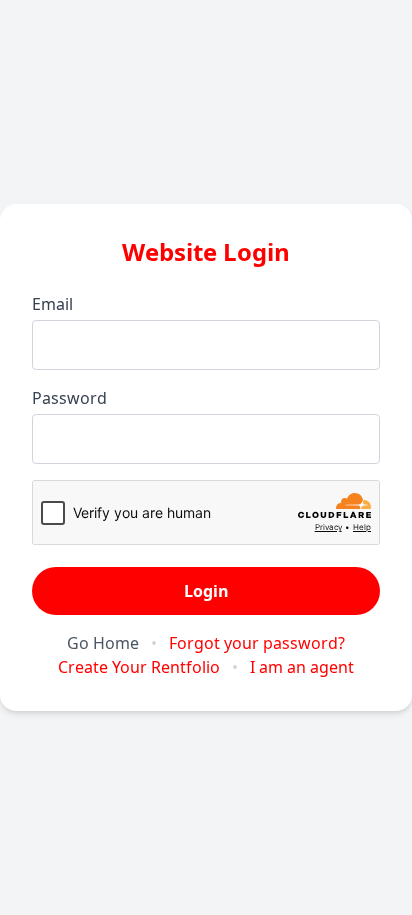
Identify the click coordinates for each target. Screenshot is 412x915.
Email (52, 304)
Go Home (103, 643)
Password (69, 398)
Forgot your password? (257, 643)
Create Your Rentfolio (139, 667)
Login (206, 591)
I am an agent (302, 667)
